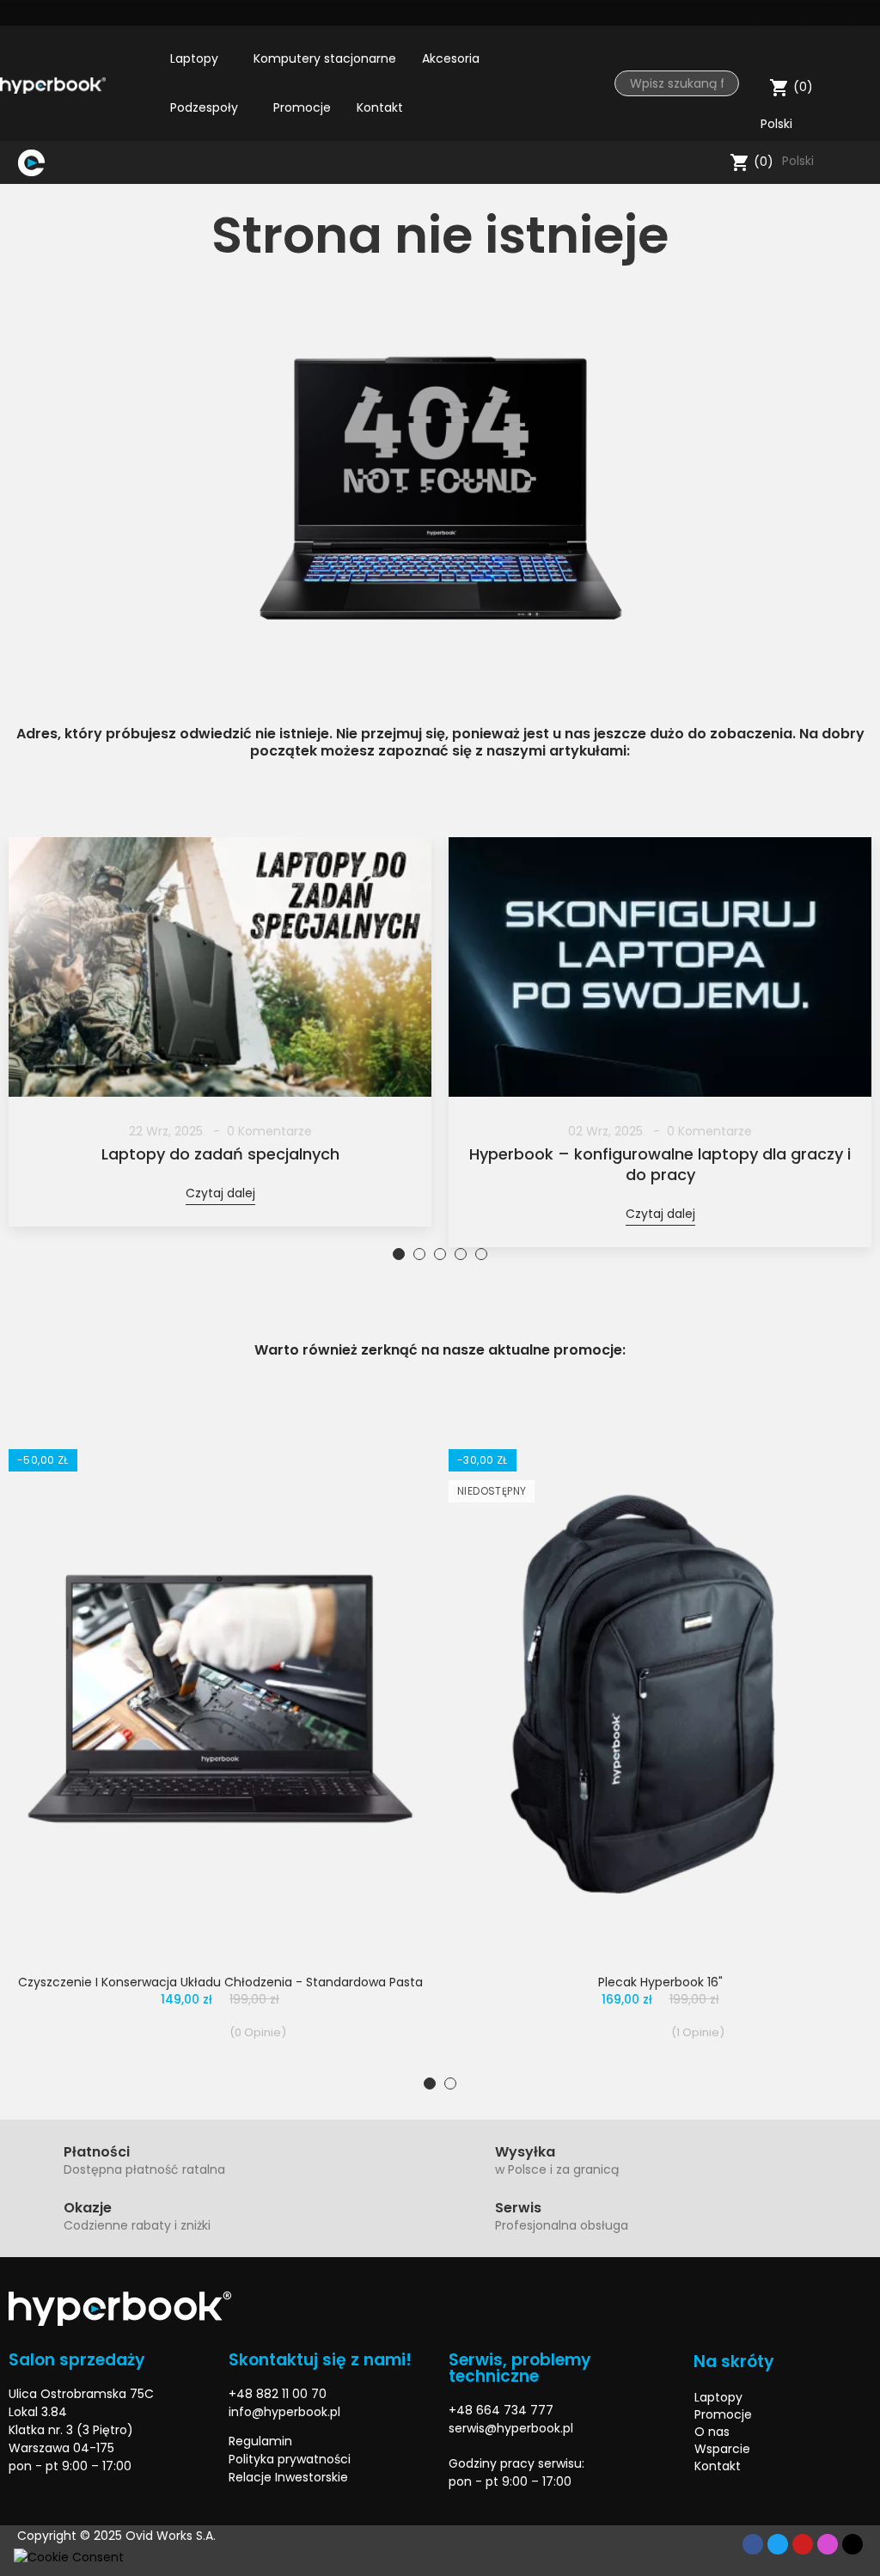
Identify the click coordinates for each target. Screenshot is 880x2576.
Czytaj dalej (220, 1193)
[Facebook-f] (753, 2544)
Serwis (518, 2208)
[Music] (852, 2544)
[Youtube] (828, 13)
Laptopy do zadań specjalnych (220, 1154)
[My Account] (859, 47)
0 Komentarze (269, 1131)
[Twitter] (798, 13)
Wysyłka (525, 2152)
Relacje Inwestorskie (288, 2477)
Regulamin (260, 2441)
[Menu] (61, 162)
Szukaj (719, 83)
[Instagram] (859, 13)
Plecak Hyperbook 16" (660, 1982)
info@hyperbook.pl (284, 2412)
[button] (399, 1254)
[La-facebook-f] (768, 13)
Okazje (88, 2208)
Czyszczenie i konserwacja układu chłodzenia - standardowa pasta (220, 1982)
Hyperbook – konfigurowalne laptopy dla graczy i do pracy (660, 1165)
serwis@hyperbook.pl (511, 2428)
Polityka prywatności (290, 2459)
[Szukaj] (713, 162)
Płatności (97, 2152)
